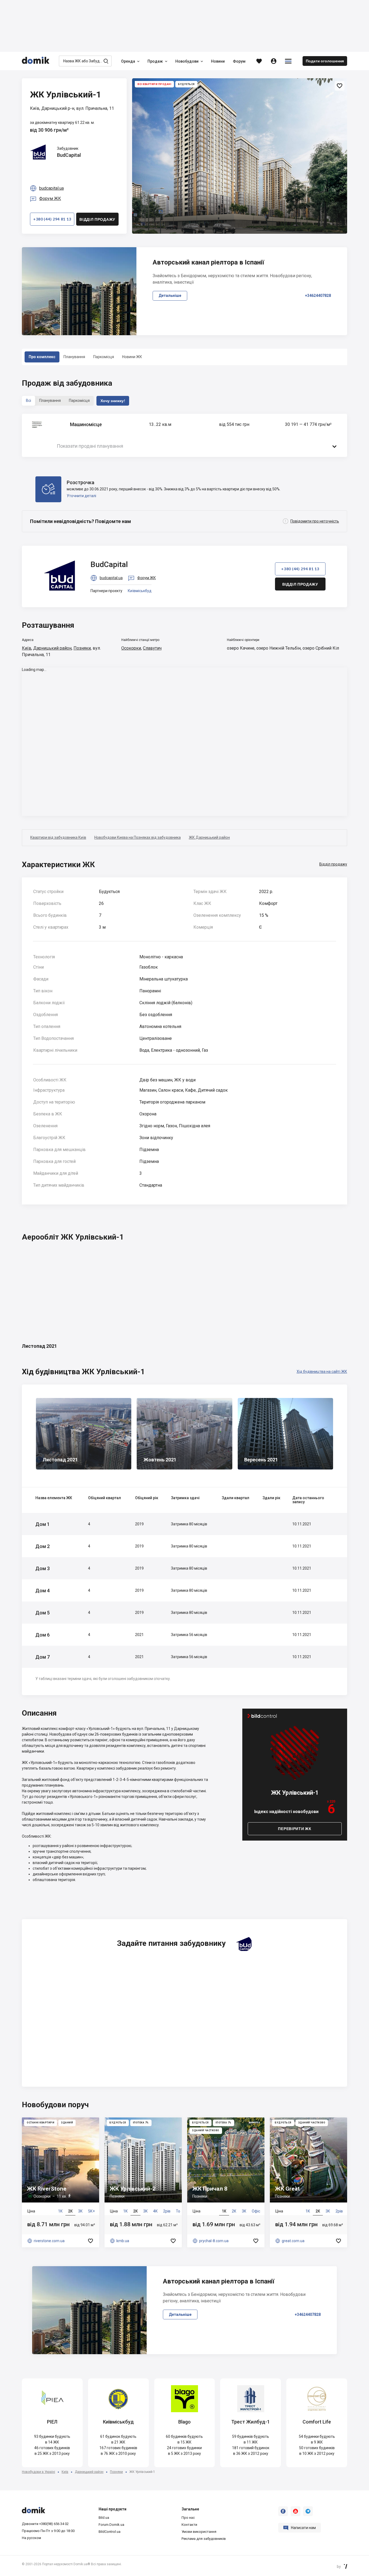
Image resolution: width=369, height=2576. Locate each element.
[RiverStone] (61, 2182)
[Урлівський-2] (143, 2182)
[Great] (308, 2182)
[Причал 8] (226, 2182)
